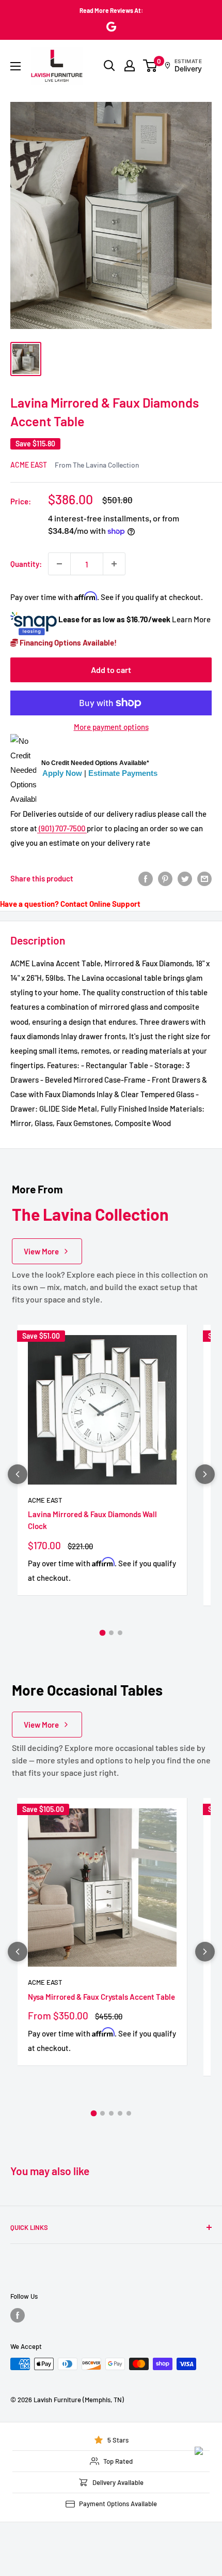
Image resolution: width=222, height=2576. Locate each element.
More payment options (111, 727)
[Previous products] (18, 1474)
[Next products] (205, 1474)
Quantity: (26, 564)
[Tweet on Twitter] (185, 878)
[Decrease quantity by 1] (59, 564)
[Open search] (109, 66)
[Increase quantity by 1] (114, 564)
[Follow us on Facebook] (18, 2315)
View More (41, 1251)
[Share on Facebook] (146, 878)
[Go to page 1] (102, 1633)
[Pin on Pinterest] (165, 878)
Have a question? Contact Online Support (70, 904)
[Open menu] (15, 66)
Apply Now (62, 773)
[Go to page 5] (129, 2113)
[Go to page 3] (120, 1633)
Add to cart (111, 670)
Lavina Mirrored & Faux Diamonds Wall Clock (92, 1520)
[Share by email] (204, 878)
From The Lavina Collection (97, 465)
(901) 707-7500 (62, 828)
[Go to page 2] (111, 1633)
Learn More (191, 619)
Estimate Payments (123, 773)
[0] (150, 66)
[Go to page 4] (120, 2113)
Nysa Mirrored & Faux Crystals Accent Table (101, 1997)
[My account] (130, 66)
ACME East (29, 465)
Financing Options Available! (67, 642)
